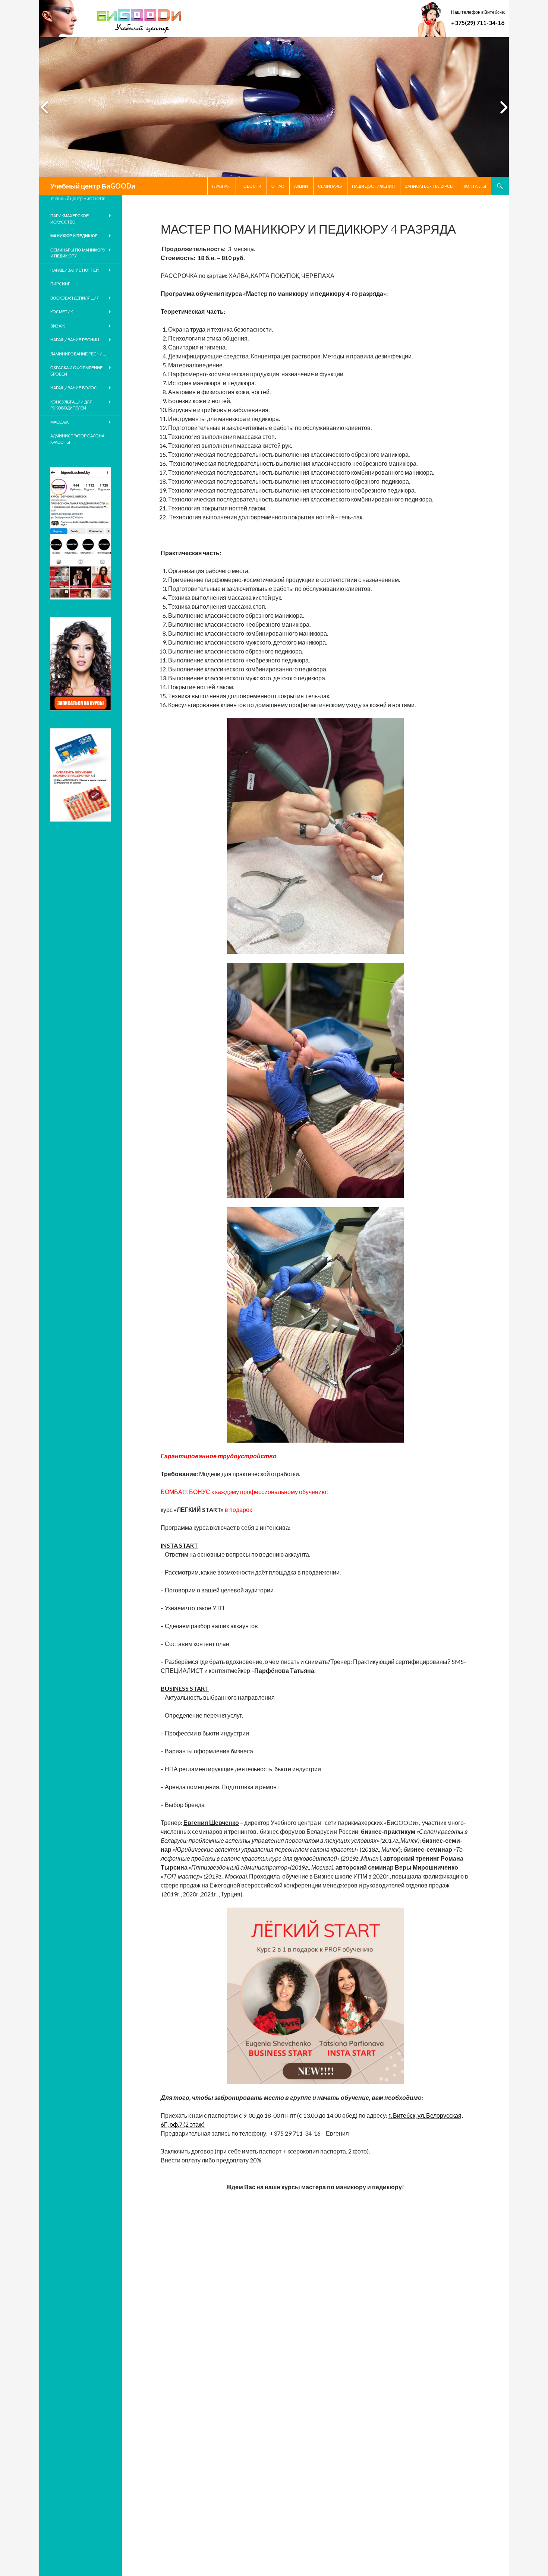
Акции (301, 186)
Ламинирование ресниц (78, 354)
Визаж (58, 326)
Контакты (475, 186)
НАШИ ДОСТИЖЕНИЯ (373, 186)
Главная (221, 186)
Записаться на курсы (429, 186)
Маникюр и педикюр (74, 236)
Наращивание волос (74, 388)
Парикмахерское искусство (70, 219)
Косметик (62, 312)
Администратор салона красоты (77, 439)
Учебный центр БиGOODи (93, 186)
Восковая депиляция (75, 298)
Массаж (59, 422)
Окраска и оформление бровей (76, 371)
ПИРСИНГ (60, 284)
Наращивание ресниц (75, 340)
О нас (278, 186)
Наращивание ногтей (75, 270)
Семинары (330, 186)
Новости (251, 186)
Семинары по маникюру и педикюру (78, 253)
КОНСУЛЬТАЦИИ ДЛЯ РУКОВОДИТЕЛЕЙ (71, 405)
